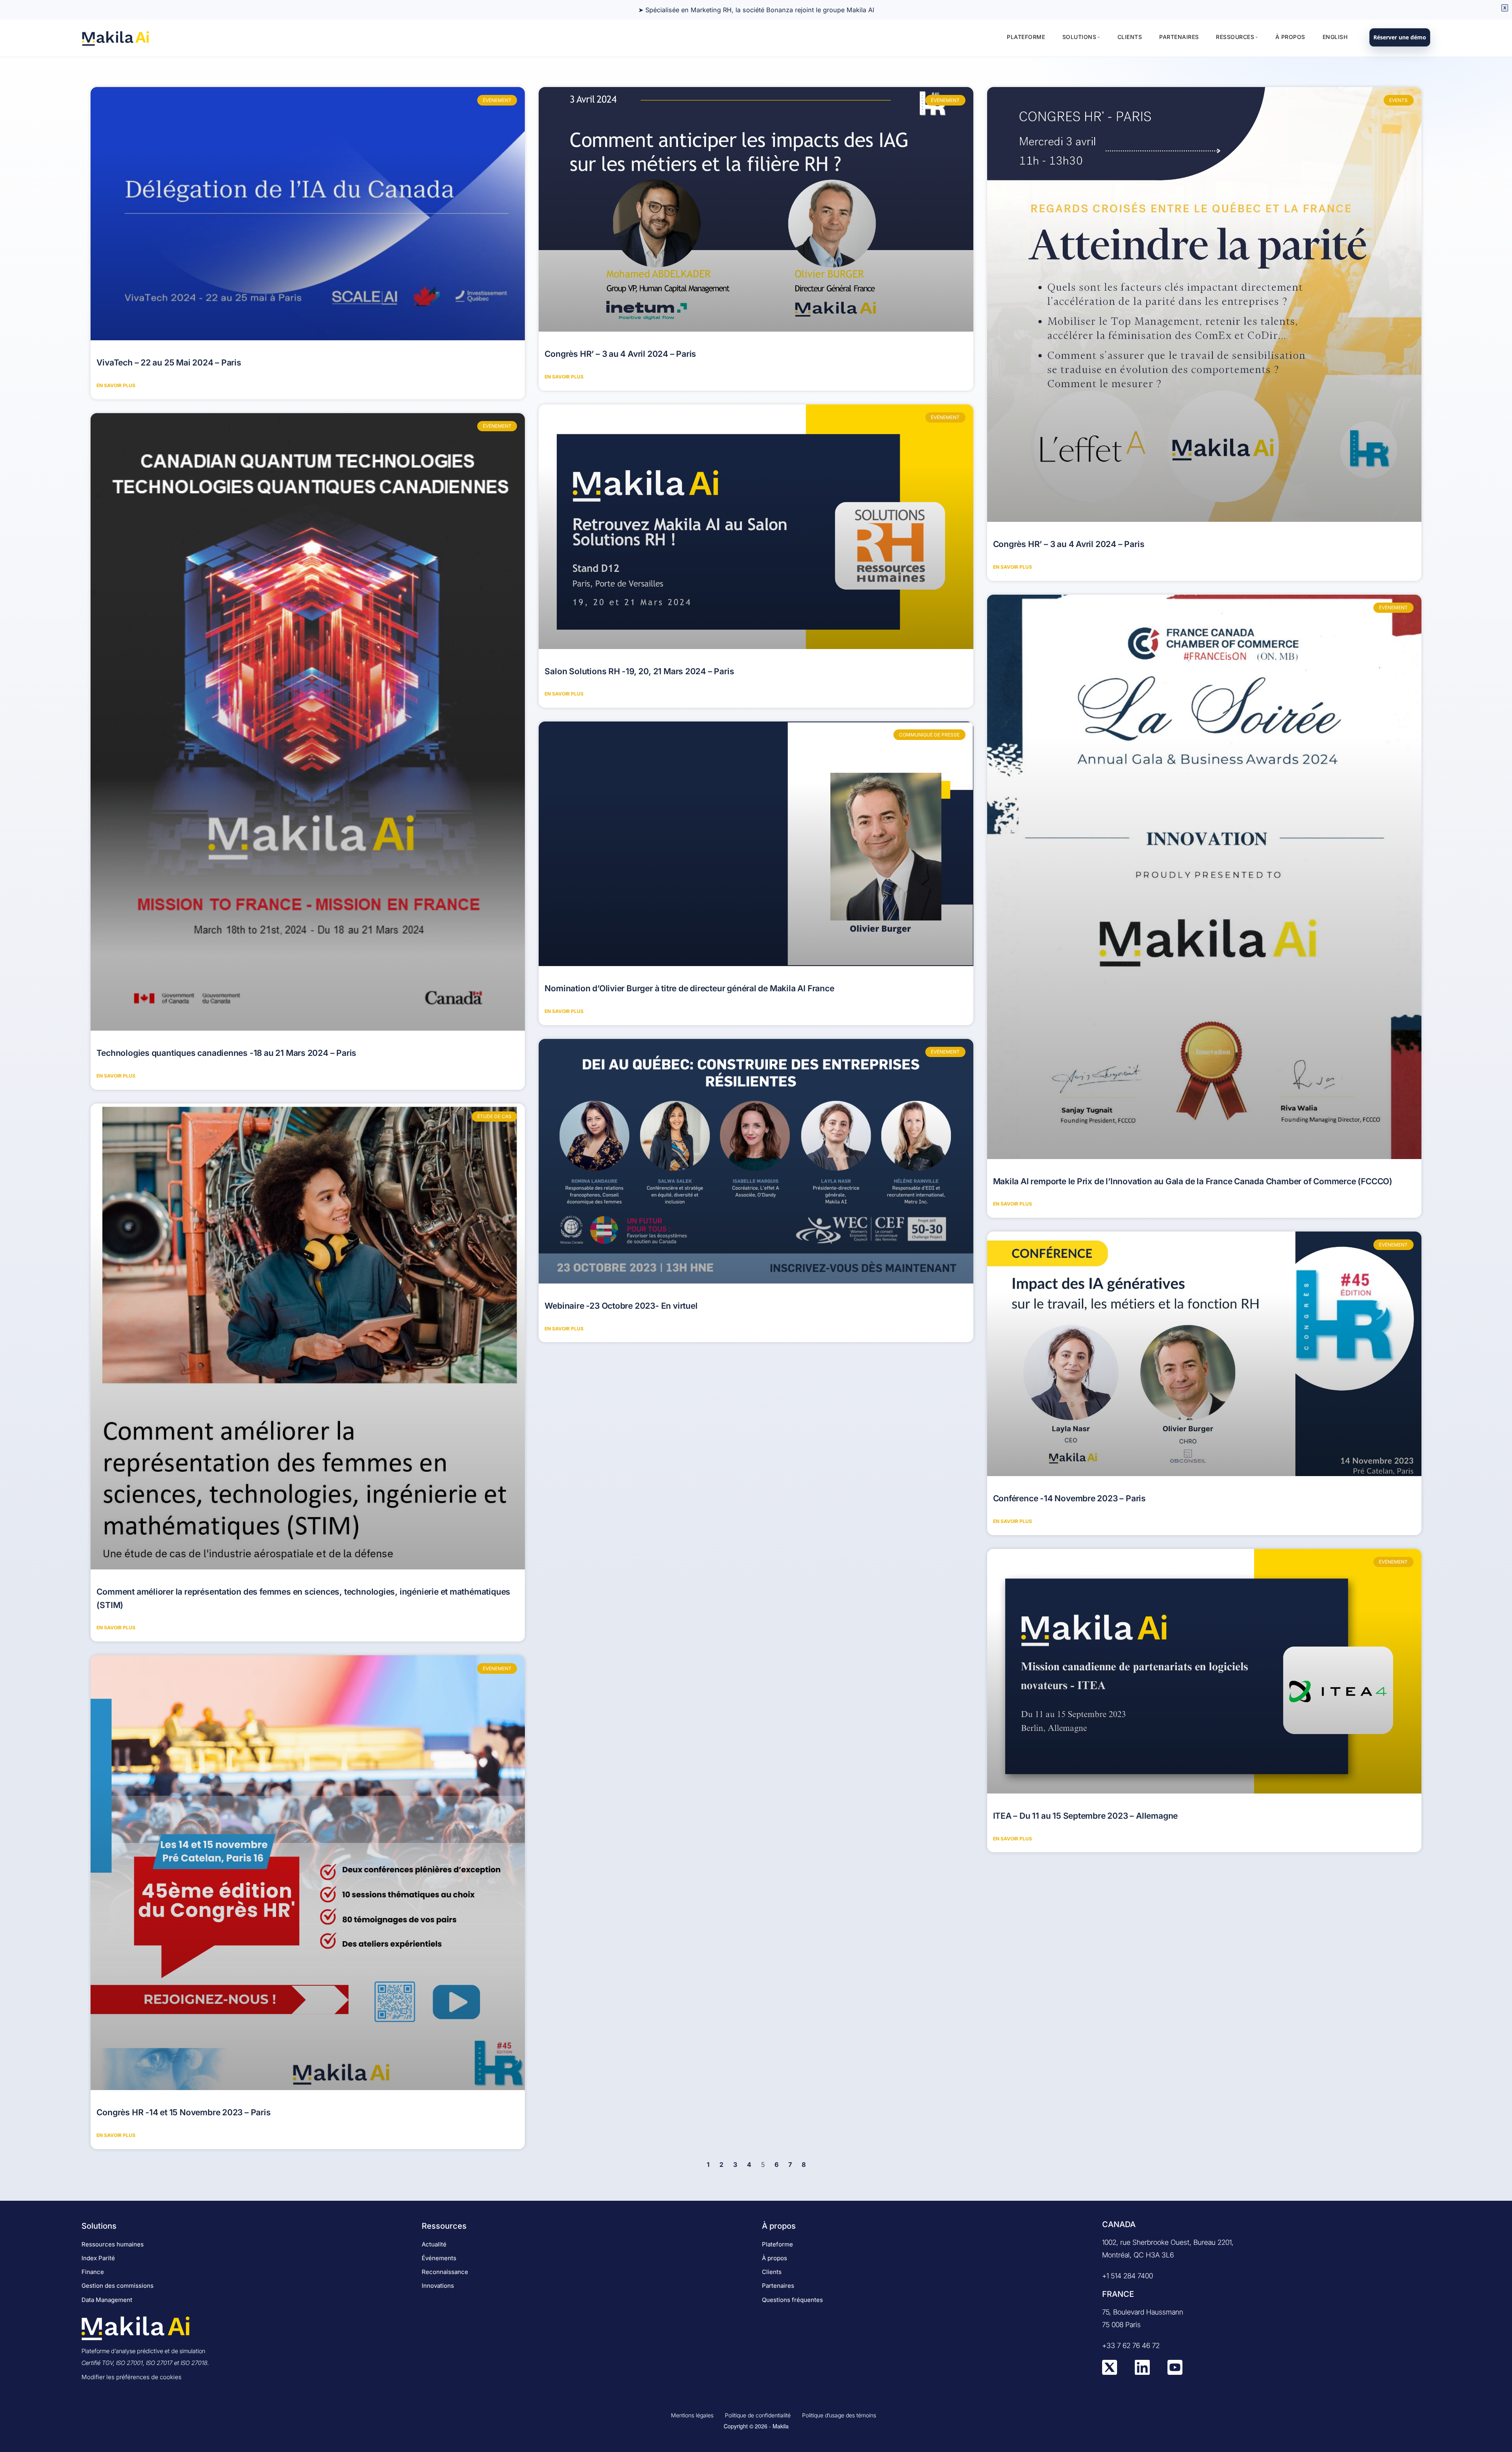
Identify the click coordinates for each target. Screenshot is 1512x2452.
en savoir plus (116, 385)
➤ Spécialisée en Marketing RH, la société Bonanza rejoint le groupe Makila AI (756, 10)
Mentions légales (692, 2415)
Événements (439, 2258)
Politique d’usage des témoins (839, 2415)
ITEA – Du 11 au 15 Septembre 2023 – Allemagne (1086, 1816)
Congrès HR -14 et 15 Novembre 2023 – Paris (183, 2112)
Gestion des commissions (118, 2286)
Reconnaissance (445, 2272)
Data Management (107, 2300)
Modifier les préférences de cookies (132, 2377)
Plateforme (1026, 37)
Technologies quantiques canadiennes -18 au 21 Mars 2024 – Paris (226, 1053)
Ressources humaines (113, 2244)
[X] (1110, 2373)
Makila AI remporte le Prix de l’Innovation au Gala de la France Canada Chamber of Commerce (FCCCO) (1193, 1181)
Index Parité (98, 2258)
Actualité (434, 2244)
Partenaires (1179, 37)
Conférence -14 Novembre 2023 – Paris (1069, 1498)
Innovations (438, 2286)
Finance (93, 2272)
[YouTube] (1175, 2373)
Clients (1130, 37)
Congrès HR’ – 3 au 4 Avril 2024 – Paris (620, 354)
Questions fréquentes (792, 2300)
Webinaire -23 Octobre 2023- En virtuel (621, 1306)
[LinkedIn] (1142, 2373)
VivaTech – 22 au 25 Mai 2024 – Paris (169, 363)
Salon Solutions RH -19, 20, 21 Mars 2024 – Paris (639, 671)
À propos (1290, 37)
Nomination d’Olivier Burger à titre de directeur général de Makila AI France (689, 988)
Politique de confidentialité (758, 2415)
